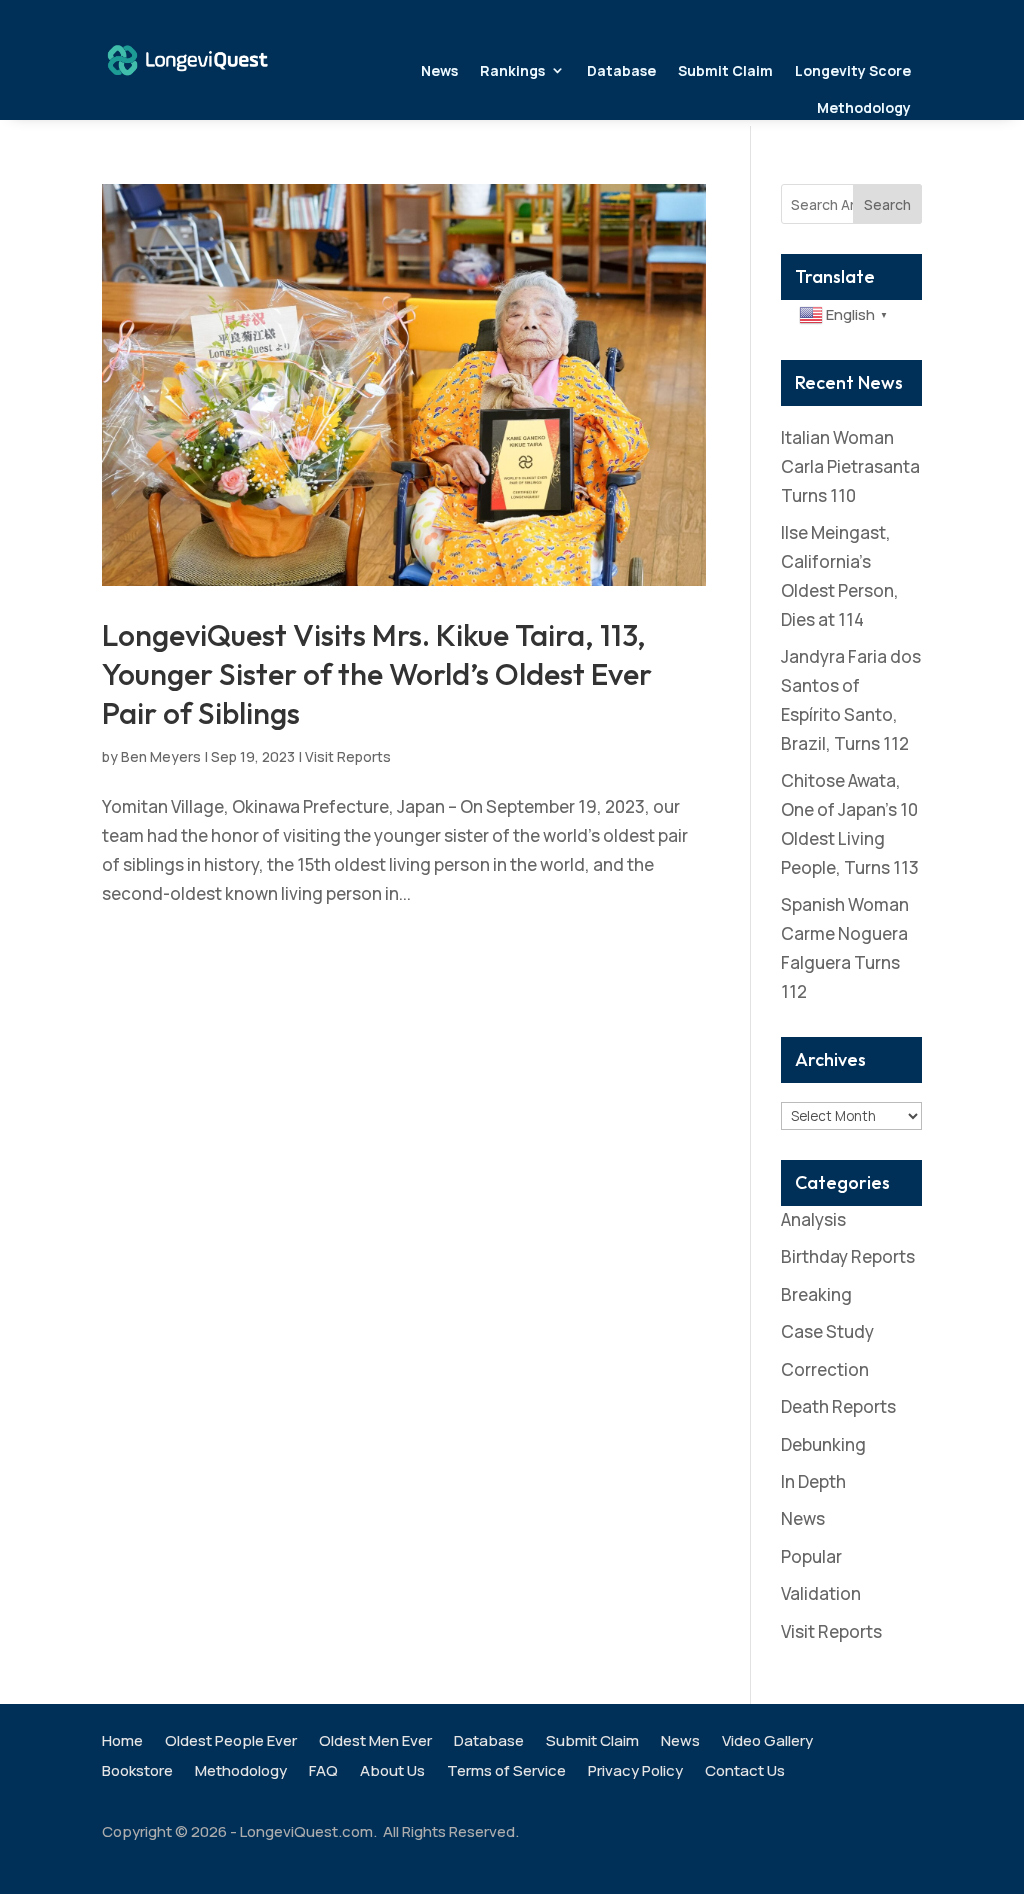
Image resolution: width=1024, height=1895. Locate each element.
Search (887, 204)
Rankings (512, 70)
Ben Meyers (161, 756)
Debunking (823, 1444)
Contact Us (745, 1772)
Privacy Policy (635, 1772)
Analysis (813, 1219)
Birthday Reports (848, 1256)
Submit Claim (725, 70)
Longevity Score (853, 70)
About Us (392, 1772)
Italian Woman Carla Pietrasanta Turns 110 (850, 466)
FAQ (323, 1772)
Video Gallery (767, 1742)
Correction (825, 1369)
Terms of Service (506, 1772)
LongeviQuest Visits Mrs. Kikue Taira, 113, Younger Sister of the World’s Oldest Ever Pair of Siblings (377, 674)
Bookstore (137, 1772)
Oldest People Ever (231, 1742)
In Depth (813, 1481)
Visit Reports (348, 756)
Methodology (864, 107)
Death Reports (838, 1406)
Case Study (827, 1331)
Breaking (816, 1294)
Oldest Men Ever (375, 1742)
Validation (821, 1593)
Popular (811, 1556)
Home (122, 1742)
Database (621, 70)
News (439, 70)
